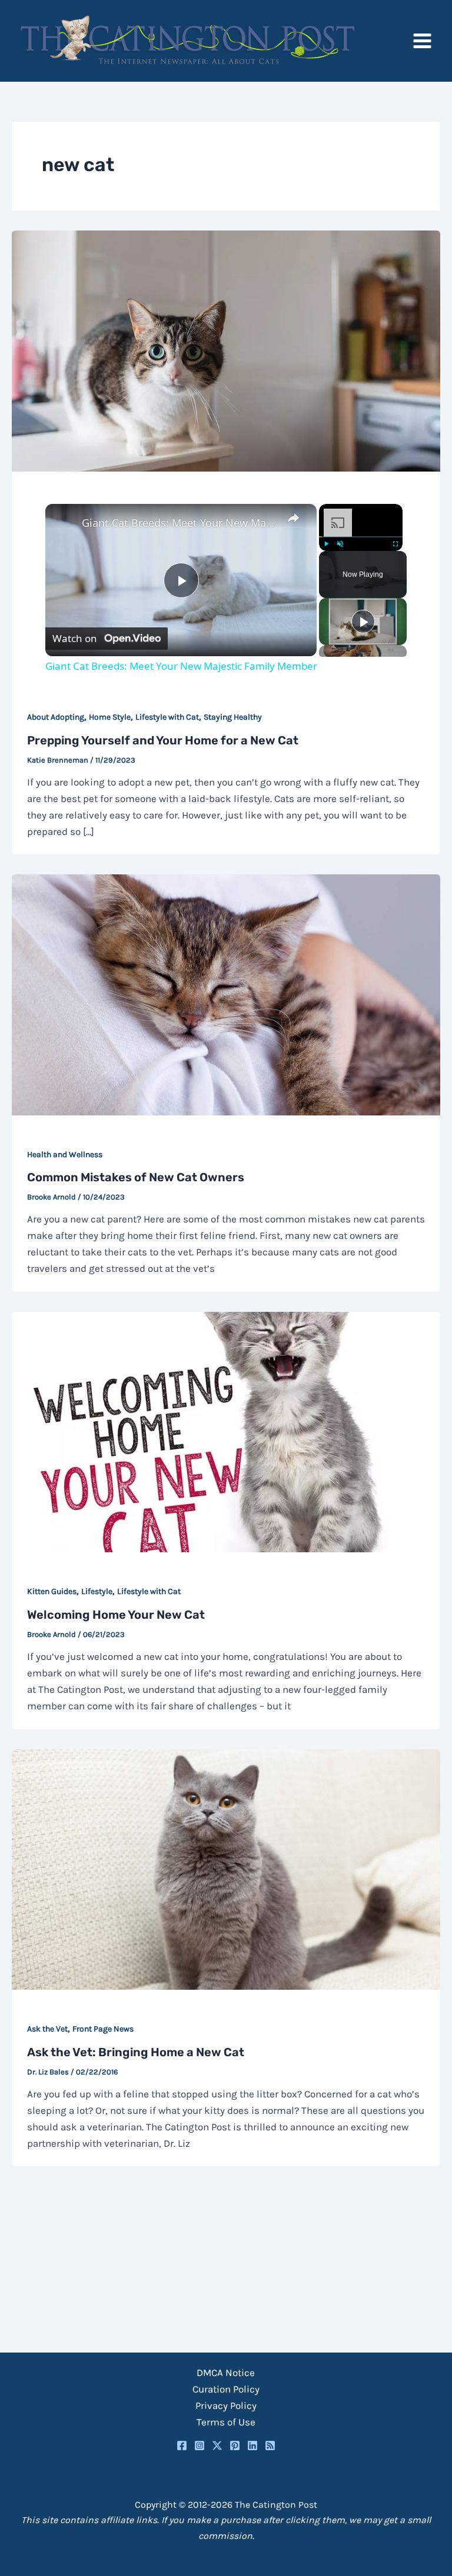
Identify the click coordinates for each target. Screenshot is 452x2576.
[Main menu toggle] (423, 41)
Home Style (110, 717)
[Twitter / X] (217, 2445)
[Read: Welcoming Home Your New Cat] (226, 1431)
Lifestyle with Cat (167, 717)
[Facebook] (182, 2445)
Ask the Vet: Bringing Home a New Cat (136, 2052)
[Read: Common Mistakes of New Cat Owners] (226, 994)
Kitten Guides (52, 1591)
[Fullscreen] (395, 544)
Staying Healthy (233, 717)
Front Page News (103, 2029)
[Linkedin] (252, 2445)
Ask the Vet (47, 2029)
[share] (293, 518)
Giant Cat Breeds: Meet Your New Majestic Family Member (179, 523)
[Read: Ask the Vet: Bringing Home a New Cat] (226, 1868)
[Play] (326, 544)
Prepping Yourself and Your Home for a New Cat (163, 740)
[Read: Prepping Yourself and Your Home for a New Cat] (226, 350)
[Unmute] (340, 544)
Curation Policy (226, 2389)
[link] (64, 523)
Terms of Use (226, 2422)
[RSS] (270, 2445)
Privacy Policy (226, 2405)
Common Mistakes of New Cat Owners (136, 1177)
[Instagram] (200, 2445)
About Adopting (56, 717)
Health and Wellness (65, 1155)
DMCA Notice (226, 2373)
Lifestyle (97, 1591)
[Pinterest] (235, 2445)
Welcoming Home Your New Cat (116, 1615)
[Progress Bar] (361, 537)
